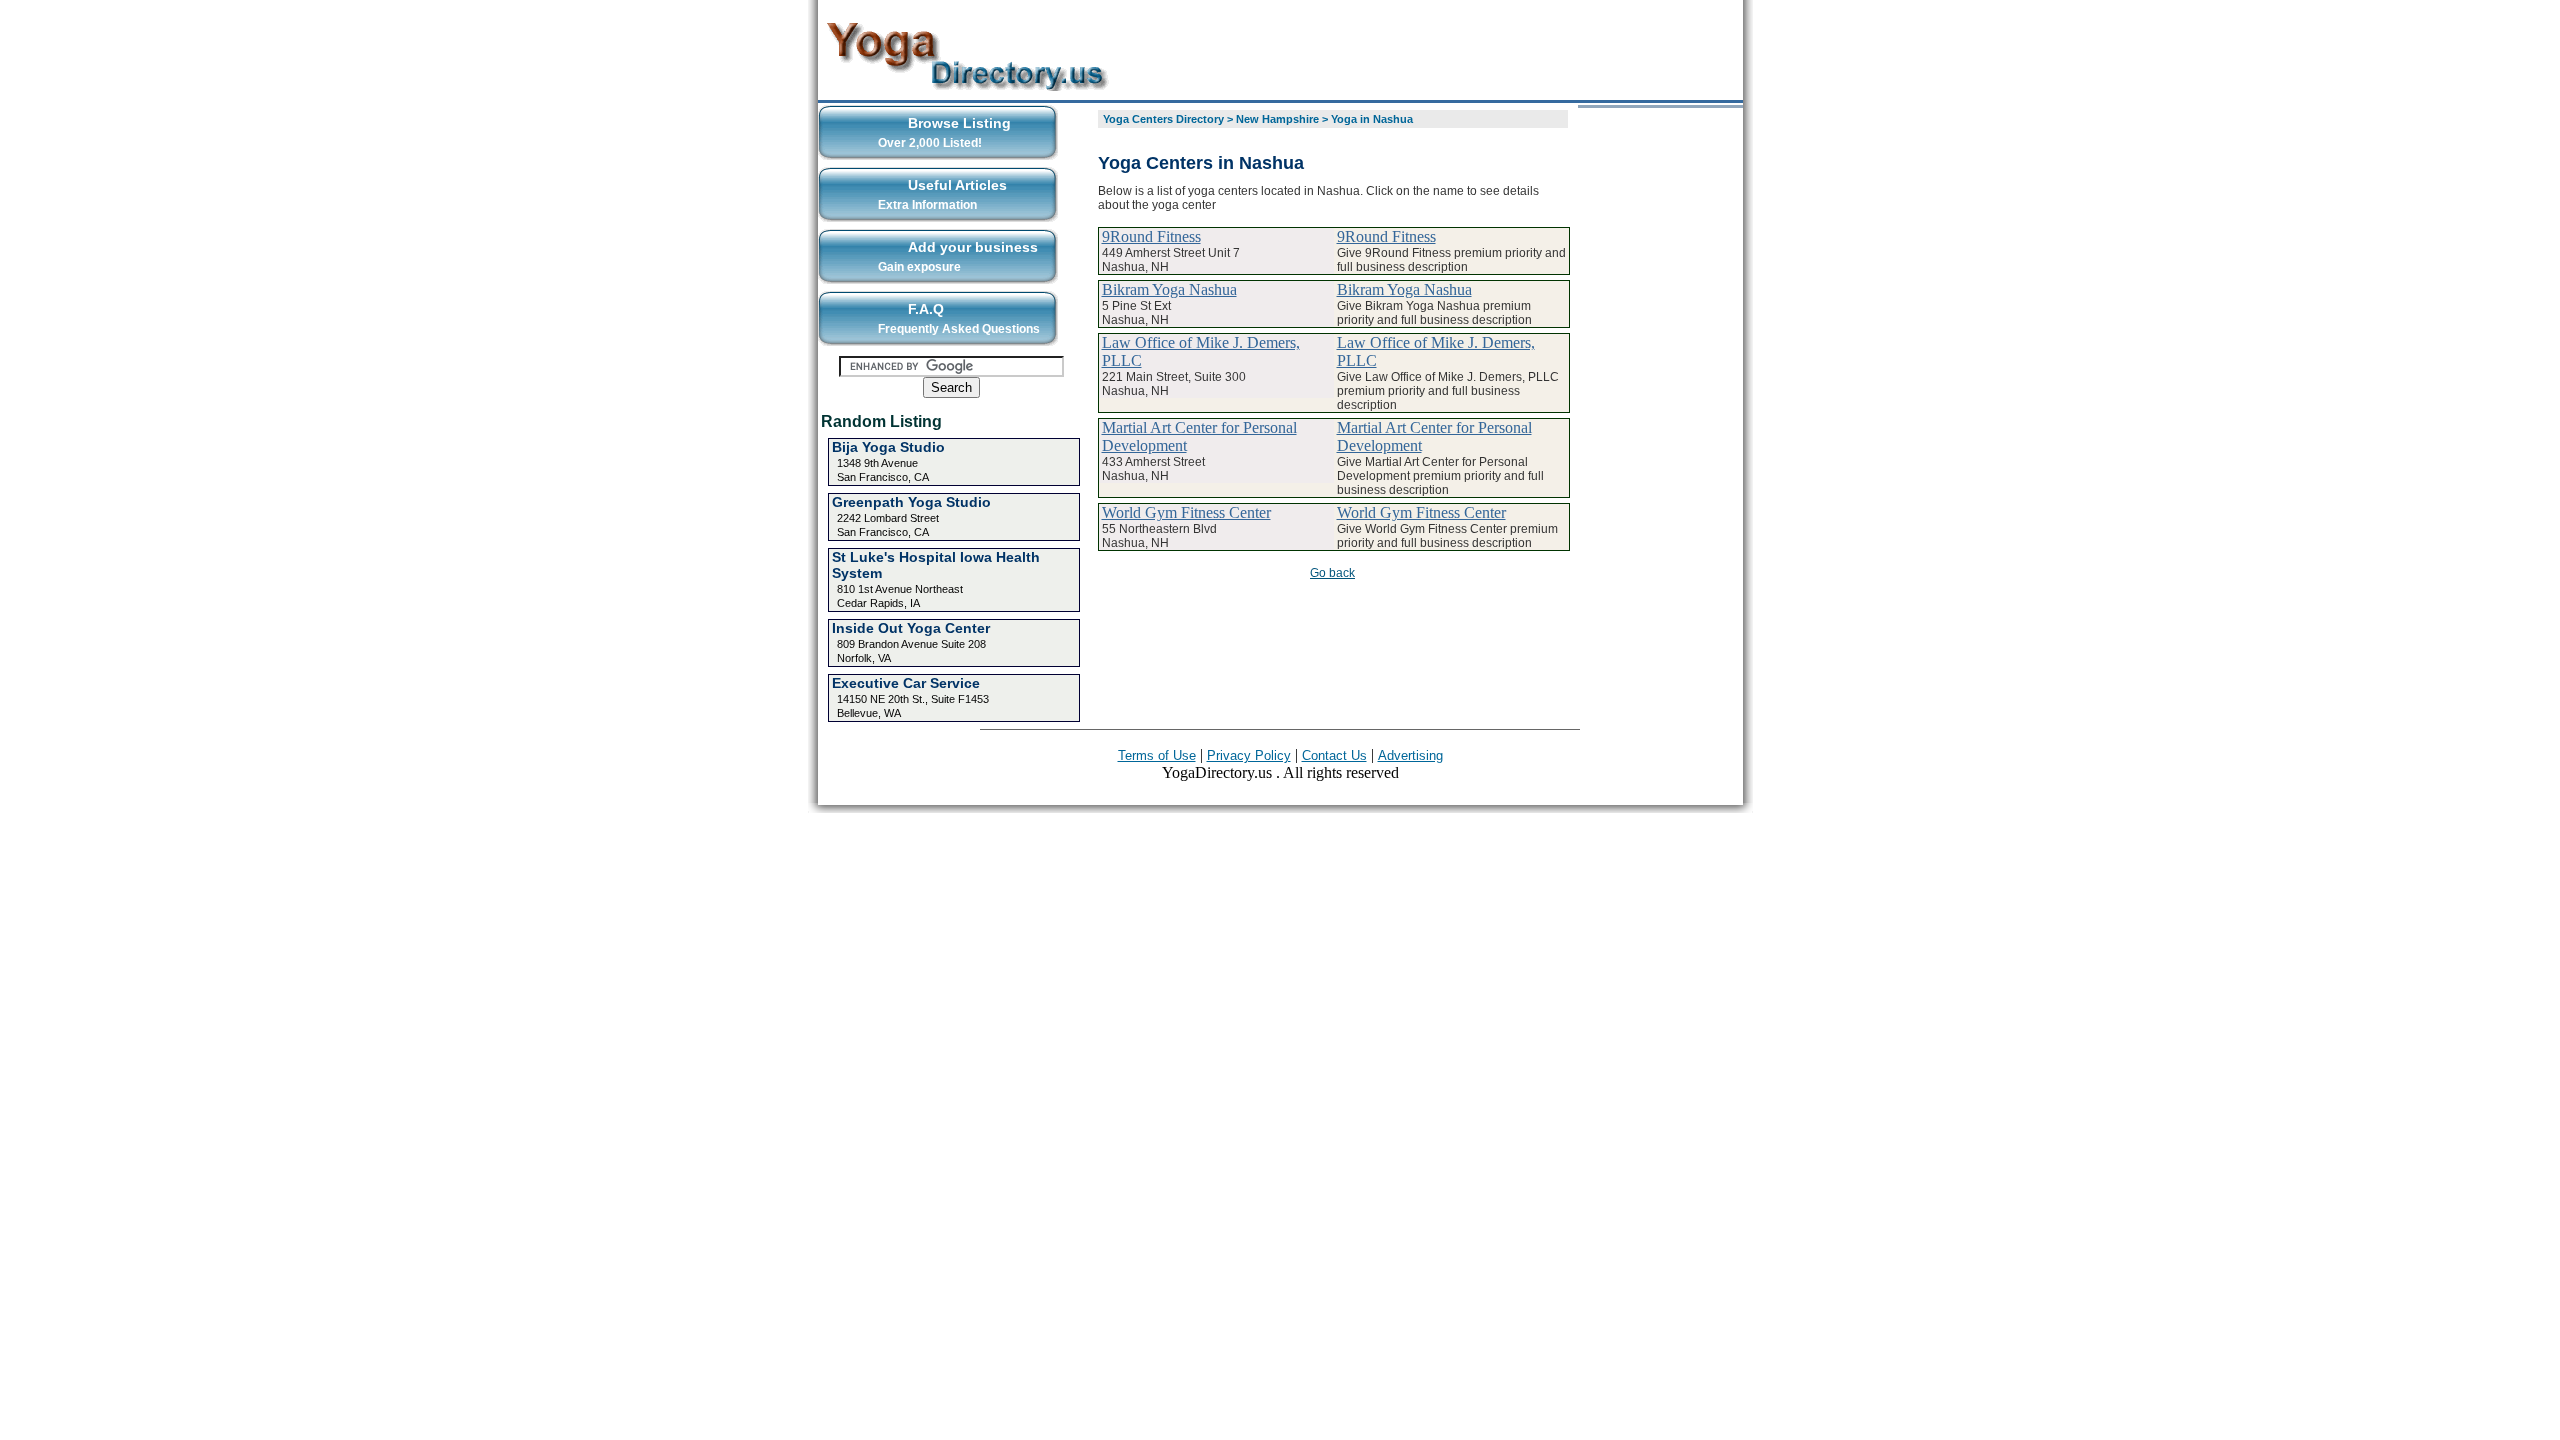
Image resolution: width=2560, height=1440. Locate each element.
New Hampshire (1277, 119)
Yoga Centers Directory (1163, 119)
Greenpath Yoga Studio (911, 502)
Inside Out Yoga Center (911, 628)
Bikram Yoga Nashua (1169, 289)
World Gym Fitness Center (1186, 512)
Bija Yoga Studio (888, 447)
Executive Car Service (906, 683)
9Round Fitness (1151, 236)
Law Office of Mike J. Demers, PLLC (1201, 351)
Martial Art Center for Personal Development (1199, 436)
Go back (1332, 573)
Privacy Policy (1249, 755)
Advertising (1410, 755)
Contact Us (1334, 755)
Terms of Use (1157, 755)
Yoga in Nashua (1372, 119)
